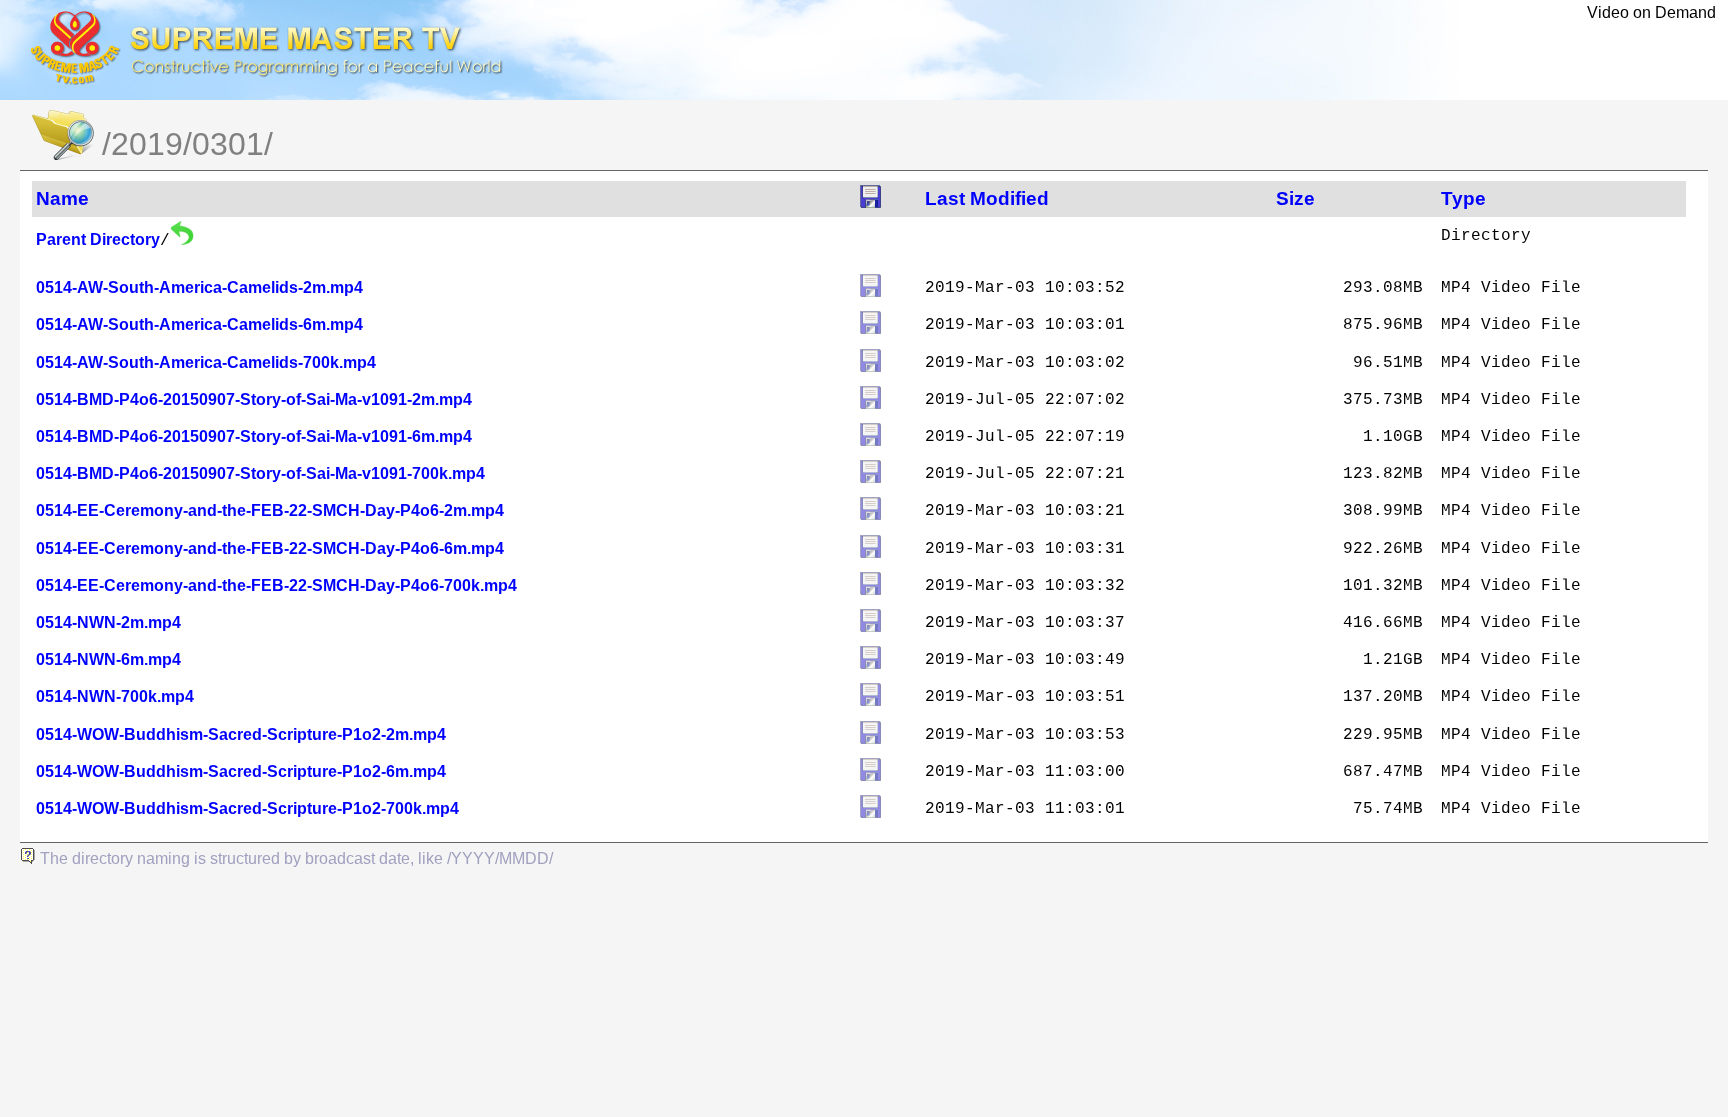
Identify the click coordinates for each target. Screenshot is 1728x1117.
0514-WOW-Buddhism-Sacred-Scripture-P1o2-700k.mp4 (247, 808)
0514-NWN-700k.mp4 (115, 696)
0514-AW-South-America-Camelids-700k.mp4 (206, 362)
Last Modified (987, 198)
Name (62, 198)
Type (1463, 198)
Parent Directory (98, 239)
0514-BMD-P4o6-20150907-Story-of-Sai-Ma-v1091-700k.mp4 (260, 473)
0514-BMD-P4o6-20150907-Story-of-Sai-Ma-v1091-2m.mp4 (254, 399)
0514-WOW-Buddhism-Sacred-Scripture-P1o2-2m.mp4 (241, 734)
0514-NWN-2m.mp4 (108, 622)
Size (1295, 198)
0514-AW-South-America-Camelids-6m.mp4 (199, 324)
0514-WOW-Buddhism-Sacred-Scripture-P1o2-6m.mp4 (241, 771)
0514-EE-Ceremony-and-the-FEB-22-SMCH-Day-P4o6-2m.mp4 (270, 510)
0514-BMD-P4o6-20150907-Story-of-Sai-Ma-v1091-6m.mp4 (254, 436)
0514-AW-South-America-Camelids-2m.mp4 (199, 287)
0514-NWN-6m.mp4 (108, 659)
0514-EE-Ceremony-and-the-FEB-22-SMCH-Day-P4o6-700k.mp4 (276, 585)
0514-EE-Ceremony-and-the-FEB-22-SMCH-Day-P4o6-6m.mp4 (270, 548)
